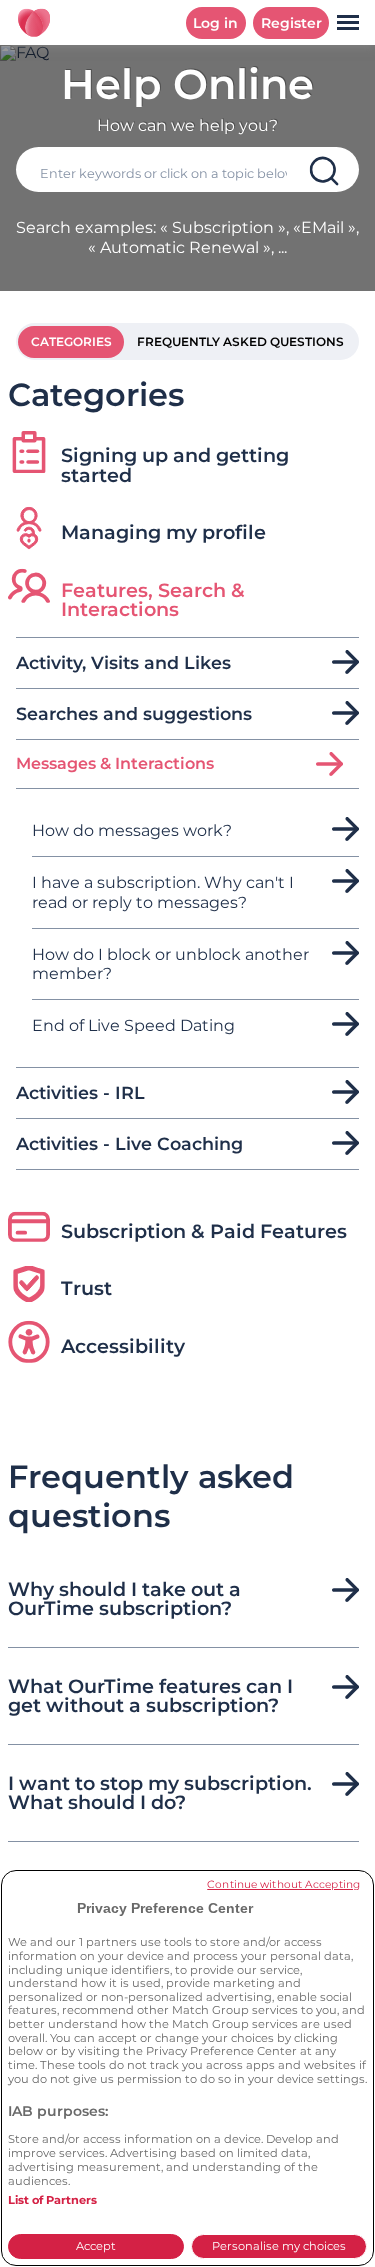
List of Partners (52, 2200)
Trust (86, 1288)
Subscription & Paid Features (204, 1231)
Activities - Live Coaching (129, 1144)
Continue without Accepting (283, 1884)
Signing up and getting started (175, 464)
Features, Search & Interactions (153, 599)
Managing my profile (163, 532)
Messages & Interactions (115, 764)
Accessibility (123, 1346)
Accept (96, 2246)
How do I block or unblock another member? (170, 964)
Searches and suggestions (134, 714)
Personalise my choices (279, 2246)
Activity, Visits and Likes (123, 663)
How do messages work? (132, 830)
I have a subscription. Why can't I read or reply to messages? (163, 892)
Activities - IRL (80, 1093)
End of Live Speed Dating (133, 1025)
